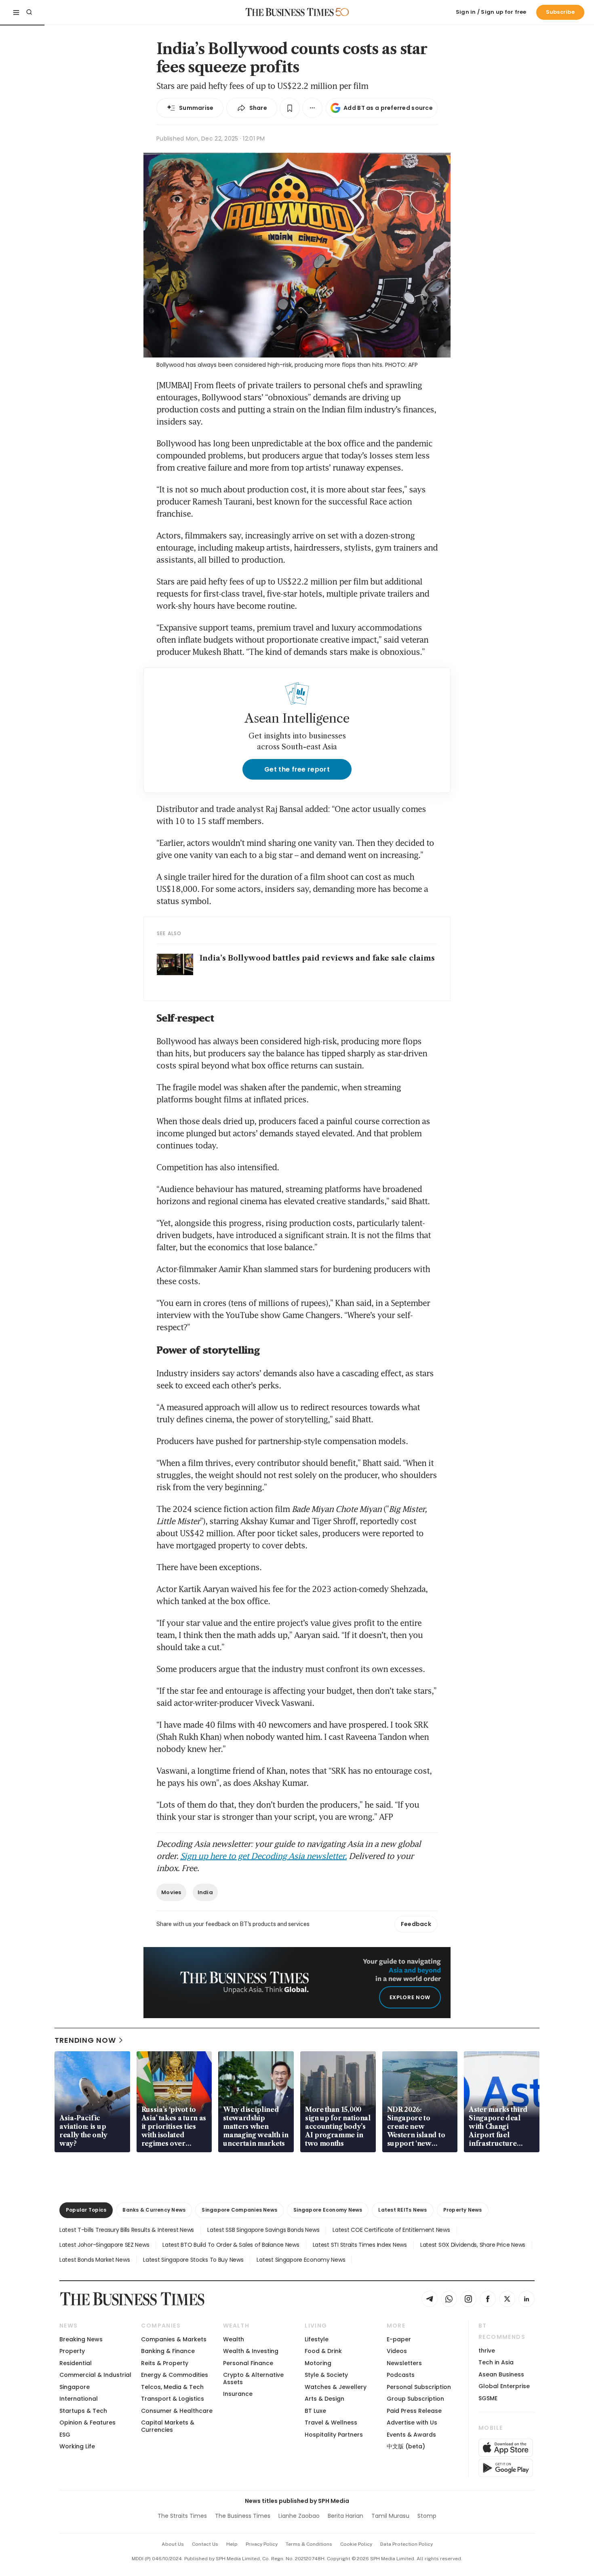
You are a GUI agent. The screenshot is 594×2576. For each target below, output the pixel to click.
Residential (76, 2363)
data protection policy (407, 2544)
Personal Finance (248, 2363)
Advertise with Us (412, 2422)
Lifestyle (317, 2339)
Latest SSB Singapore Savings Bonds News (263, 2230)
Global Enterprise (504, 2386)
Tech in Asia (496, 2362)
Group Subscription (415, 2399)
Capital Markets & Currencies (168, 2426)
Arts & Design (324, 2399)
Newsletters (404, 2363)
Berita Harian (345, 2516)
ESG (65, 2435)
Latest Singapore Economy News (301, 2260)
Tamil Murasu (390, 2516)
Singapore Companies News (239, 2210)
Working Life (77, 2446)
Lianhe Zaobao (299, 2516)
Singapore (75, 2387)
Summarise (196, 108)
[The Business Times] (290, 12)
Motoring (318, 2363)
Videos (397, 2351)
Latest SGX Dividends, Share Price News (473, 2245)
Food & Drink (323, 2351)
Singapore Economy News (328, 2210)
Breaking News (81, 2339)
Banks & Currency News (154, 2210)
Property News (463, 2210)
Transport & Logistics (173, 2399)
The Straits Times (182, 2516)
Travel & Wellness (331, 2422)
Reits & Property (165, 2363)
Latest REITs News (402, 2210)
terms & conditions (309, 2544)
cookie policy (356, 2544)
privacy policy (262, 2544)
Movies (171, 1892)
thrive (487, 2351)
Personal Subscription (419, 2387)
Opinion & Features (87, 2422)
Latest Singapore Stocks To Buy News (193, 2260)
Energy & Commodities (175, 2375)
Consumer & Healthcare (177, 2411)
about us (173, 2544)
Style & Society (326, 2375)
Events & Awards (411, 2435)
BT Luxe (315, 2411)
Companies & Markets (174, 2339)
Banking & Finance (168, 2351)
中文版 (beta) (406, 2446)
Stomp (427, 2516)
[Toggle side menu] (16, 12)
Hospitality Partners (334, 2435)
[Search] (29, 12)
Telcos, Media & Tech (172, 2387)
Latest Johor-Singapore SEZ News (104, 2245)
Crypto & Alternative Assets (253, 2378)
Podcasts (401, 2375)
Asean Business (501, 2374)
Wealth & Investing (251, 2351)
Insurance (238, 2394)
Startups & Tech (83, 2411)
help (232, 2544)
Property (72, 2351)
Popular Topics (86, 2210)
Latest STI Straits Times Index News (360, 2245)
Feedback (416, 1924)
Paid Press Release (414, 2411)
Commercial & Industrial (95, 2375)
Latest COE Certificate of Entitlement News (391, 2230)
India (205, 1892)
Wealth (234, 2339)
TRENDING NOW (85, 2040)
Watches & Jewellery (336, 2387)
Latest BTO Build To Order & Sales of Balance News (231, 2245)
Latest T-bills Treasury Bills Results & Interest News (127, 2230)
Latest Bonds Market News (95, 2260)
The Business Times (243, 2516)
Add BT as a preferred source (388, 108)
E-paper (399, 2339)
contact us (205, 2544)
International (79, 2399)
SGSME (488, 2398)
